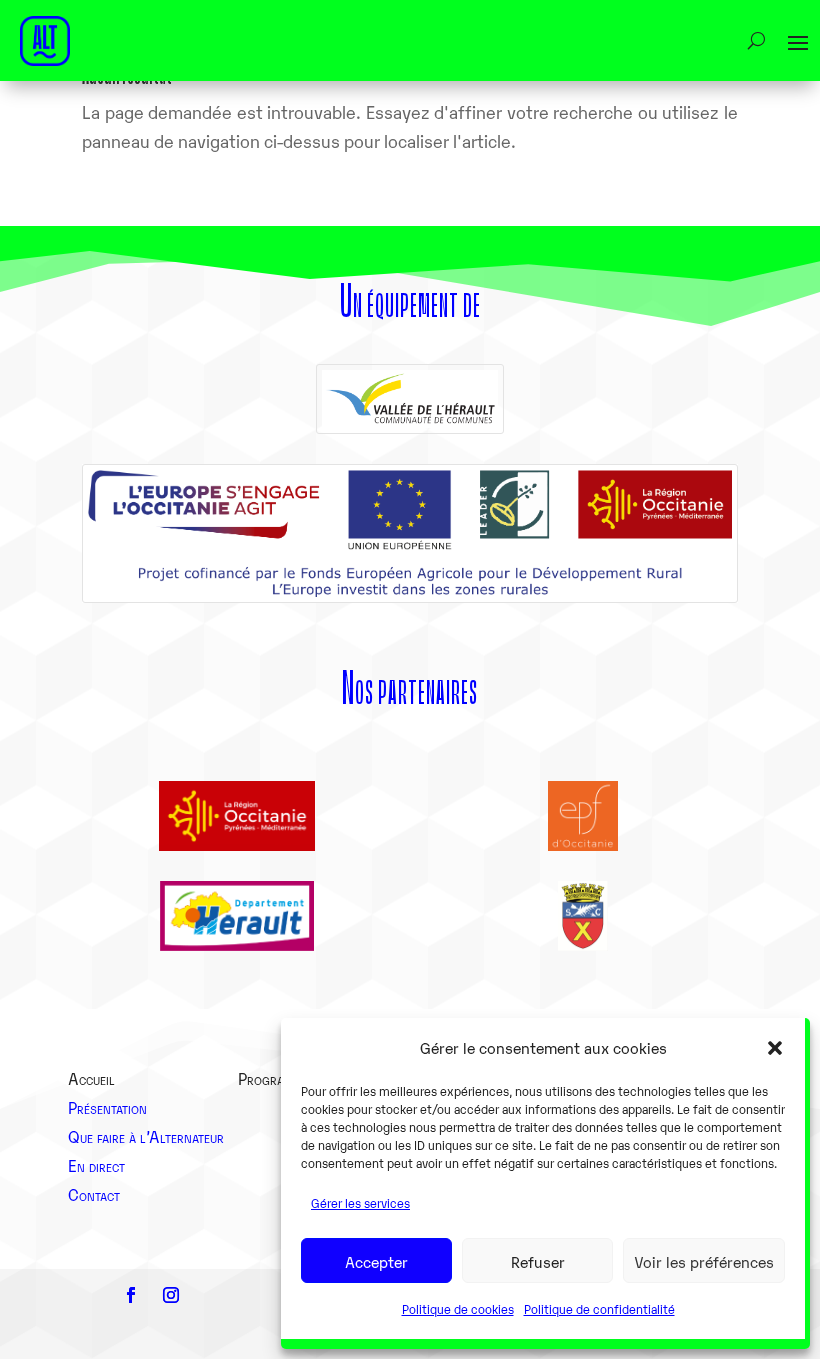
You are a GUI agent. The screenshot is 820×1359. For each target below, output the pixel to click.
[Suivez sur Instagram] (171, 1295)
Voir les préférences (704, 1261)
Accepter (376, 1261)
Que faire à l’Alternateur (146, 1136)
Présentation (107, 1107)
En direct (96, 1165)
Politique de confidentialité (599, 1308)
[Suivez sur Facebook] (131, 1295)
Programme (274, 1078)
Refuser (538, 1261)
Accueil (91, 1078)
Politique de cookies (458, 1308)
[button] (775, 1048)
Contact (94, 1194)
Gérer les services (360, 1202)
